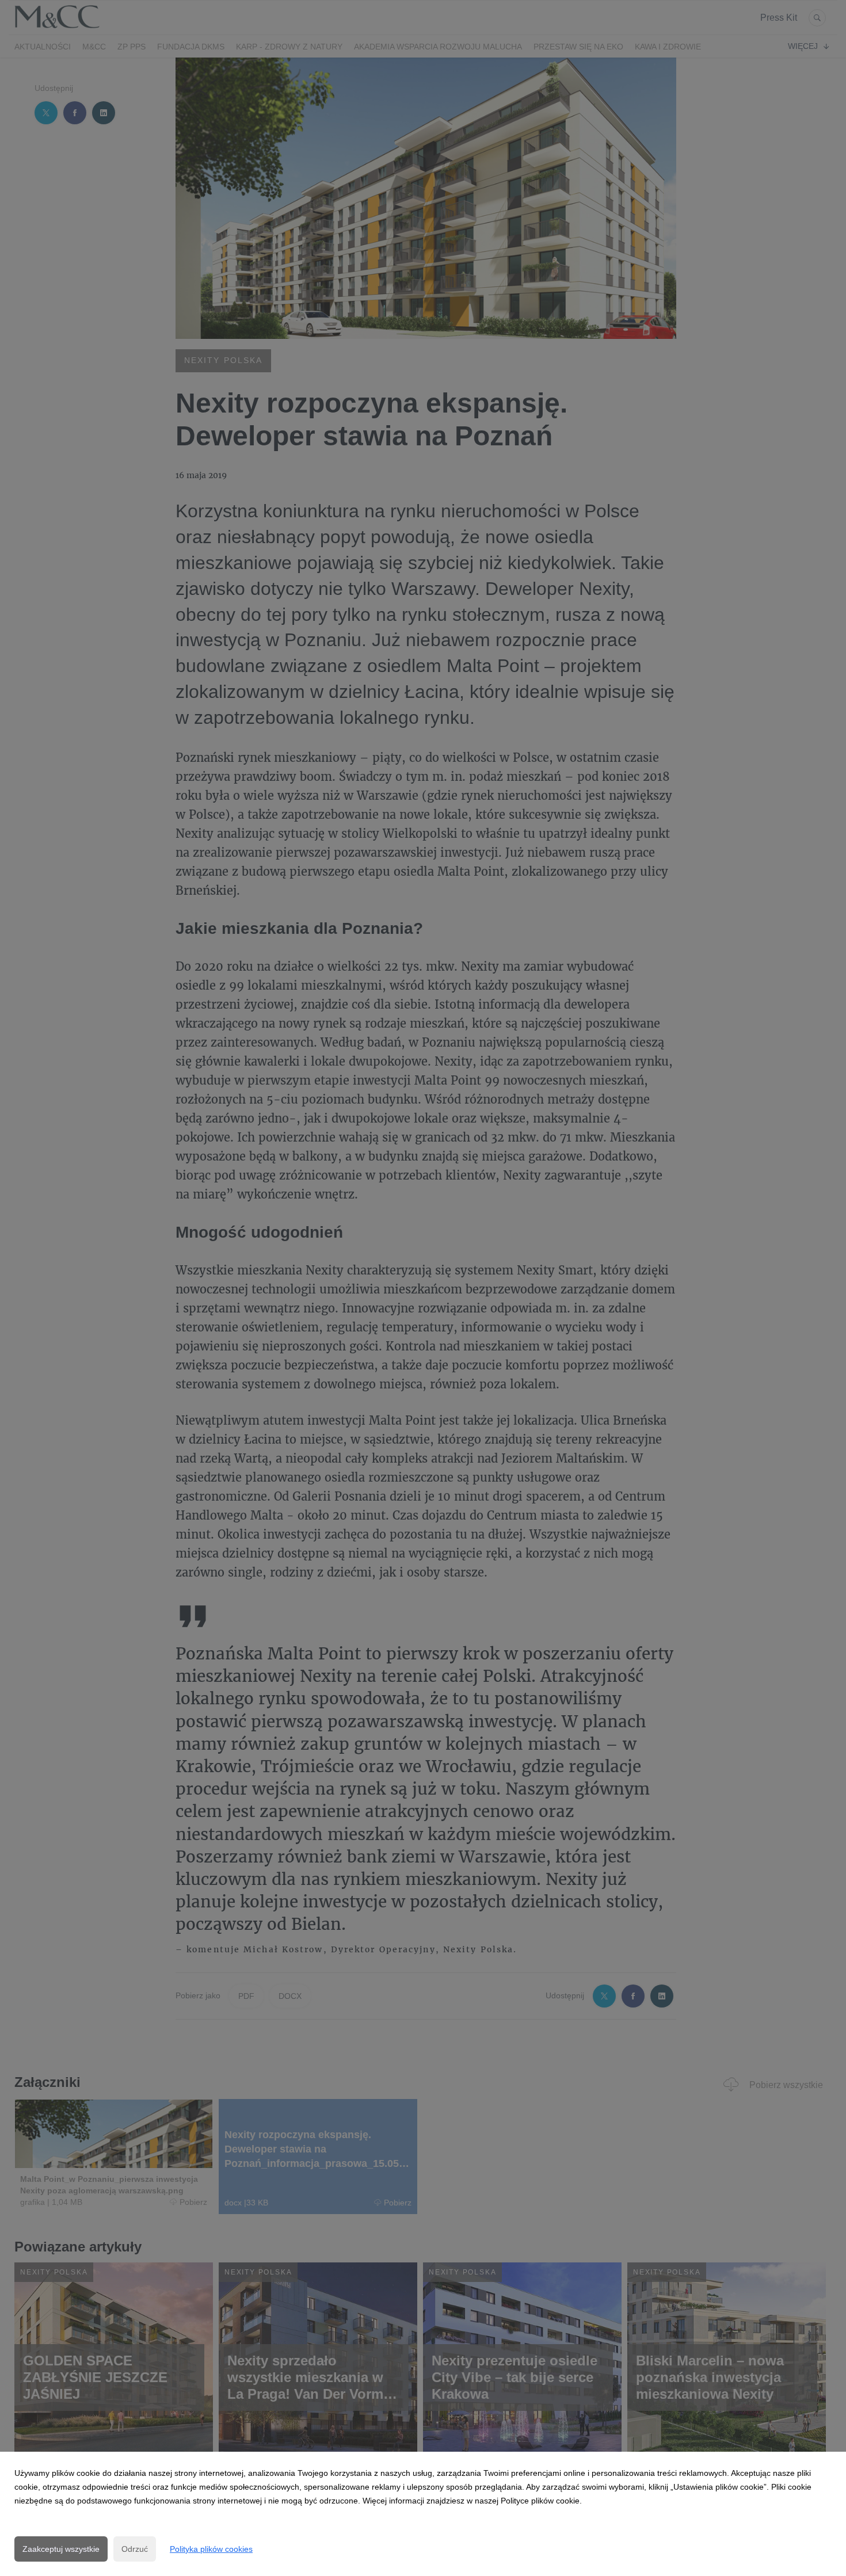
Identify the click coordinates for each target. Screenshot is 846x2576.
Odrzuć (135, 2549)
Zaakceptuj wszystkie (61, 2549)
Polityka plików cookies (211, 2549)
